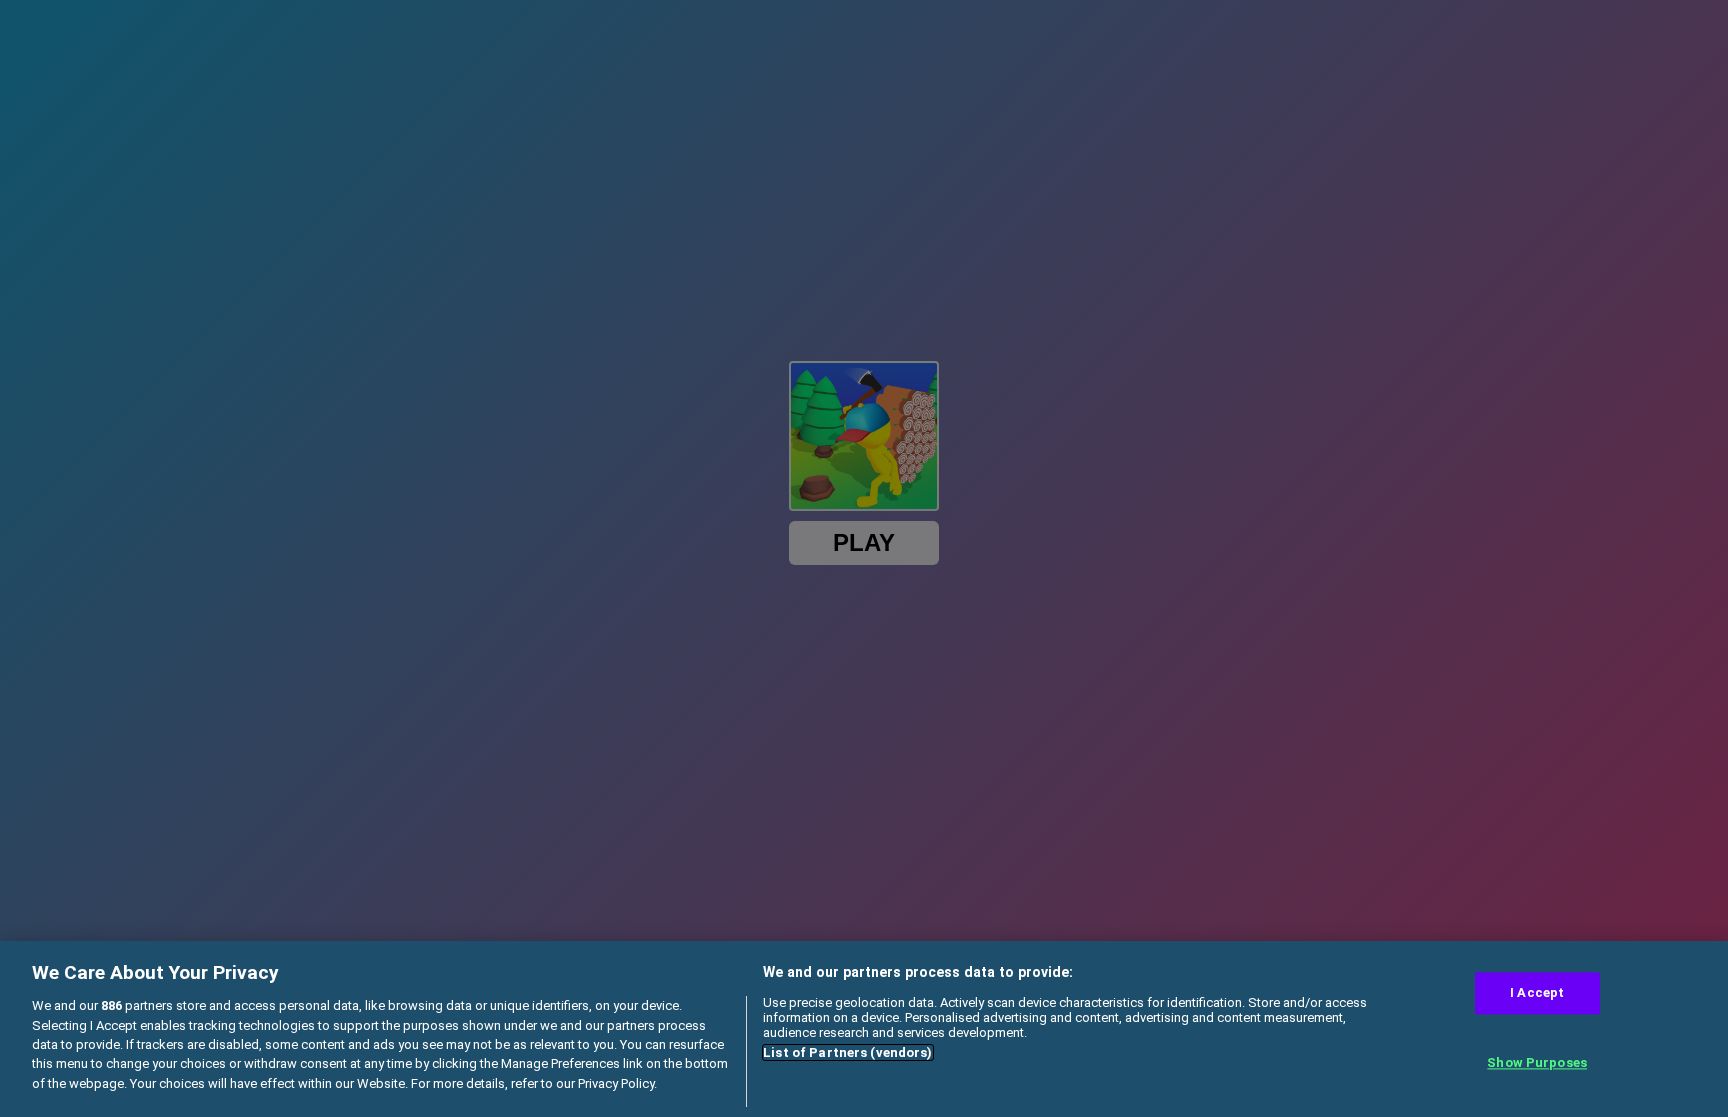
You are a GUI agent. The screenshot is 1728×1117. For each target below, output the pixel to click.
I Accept (1537, 993)
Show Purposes (1537, 1062)
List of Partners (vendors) (847, 1052)
